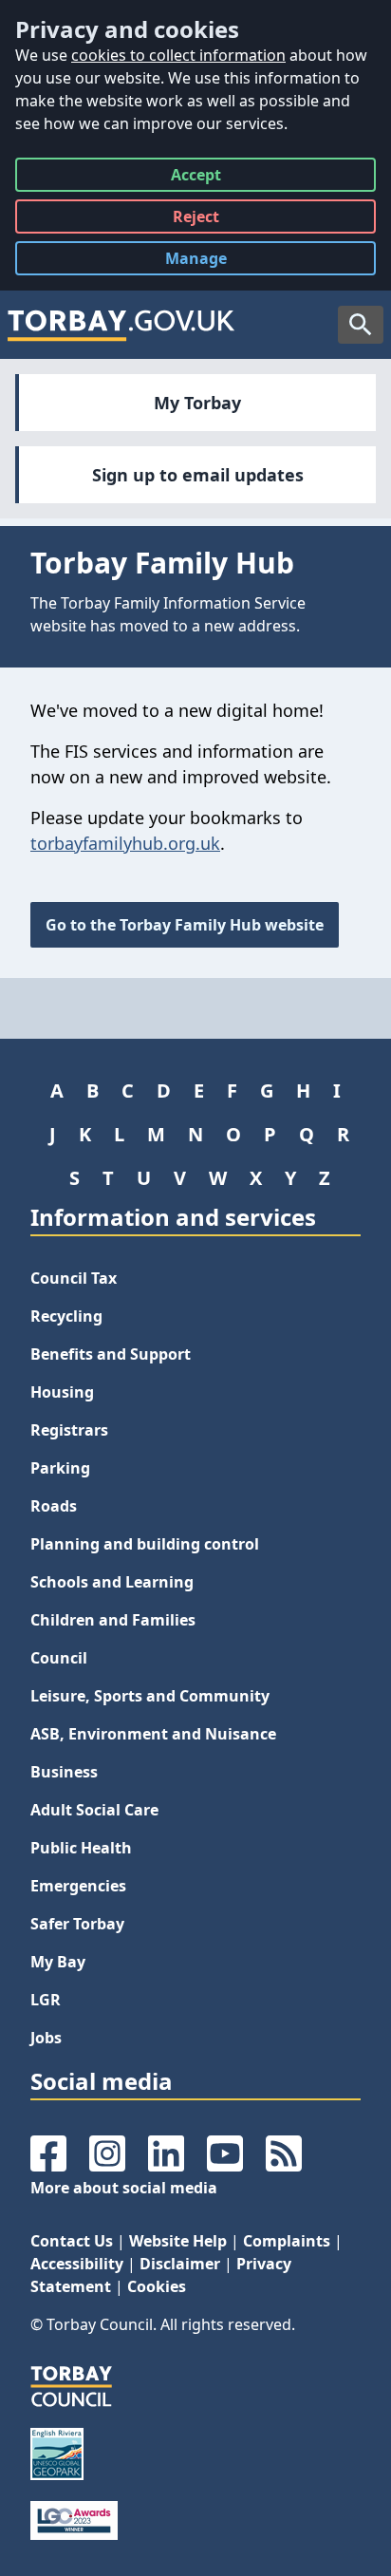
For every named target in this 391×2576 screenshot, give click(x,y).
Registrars (69, 1430)
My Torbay (197, 403)
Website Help (178, 2241)
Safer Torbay (77, 1924)
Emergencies (78, 1886)
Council (59, 1658)
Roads (54, 1506)
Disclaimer (180, 2264)
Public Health (81, 1848)
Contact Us (72, 2241)
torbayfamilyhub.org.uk (125, 843)
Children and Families (113, 1620)
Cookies (157, 2286)
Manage (211, 262)
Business (64, 1772)
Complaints (287, 2241)
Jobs (46, 2038)
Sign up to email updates (198, 475)
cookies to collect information (178, 55)
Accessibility (77, 2264)
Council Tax (74, 1278)
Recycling (66, 1316)
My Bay (58, 1962)
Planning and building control (145, 1544)
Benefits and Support (111, 1354)
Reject (196, 220)
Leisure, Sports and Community (150, 1696)
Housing (62, 1392)
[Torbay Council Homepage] (121, 325)
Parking (60, 1468)
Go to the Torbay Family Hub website (185, 925)
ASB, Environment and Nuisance (153, 1734)
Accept (196, 178)
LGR (46, 2000)
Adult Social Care (94, 1810)
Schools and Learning (112, 1582)
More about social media (124, 2188)
